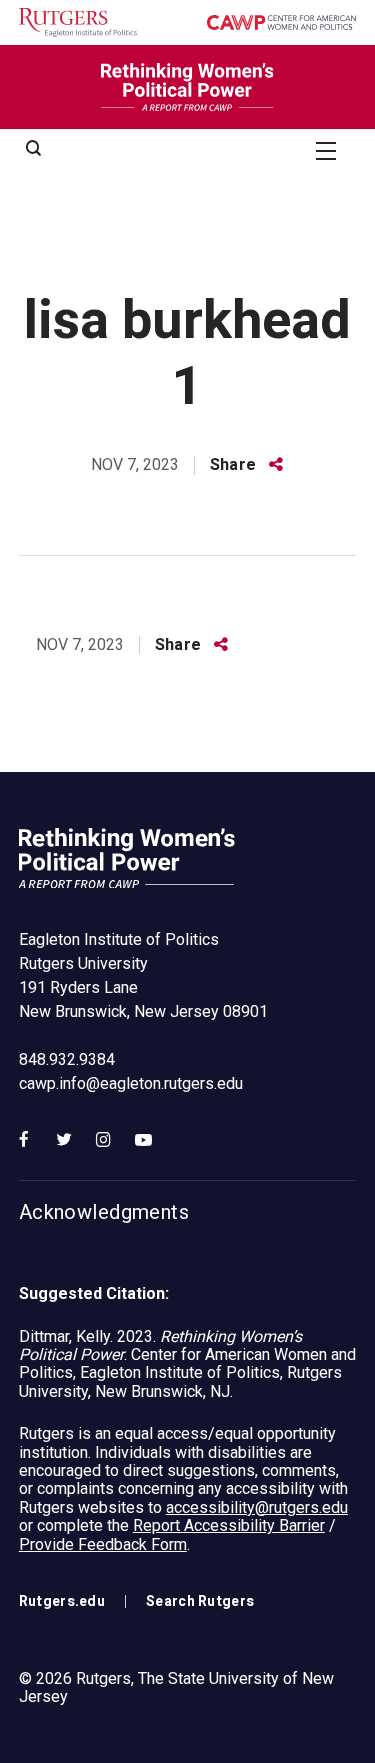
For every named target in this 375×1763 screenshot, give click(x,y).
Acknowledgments (104, 1213)
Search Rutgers (200, 1602)
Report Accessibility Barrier (229, 1525)
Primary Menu (326, 150)
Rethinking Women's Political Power (188, 87)
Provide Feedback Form (103, 1544)
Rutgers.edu (62, 1602)
